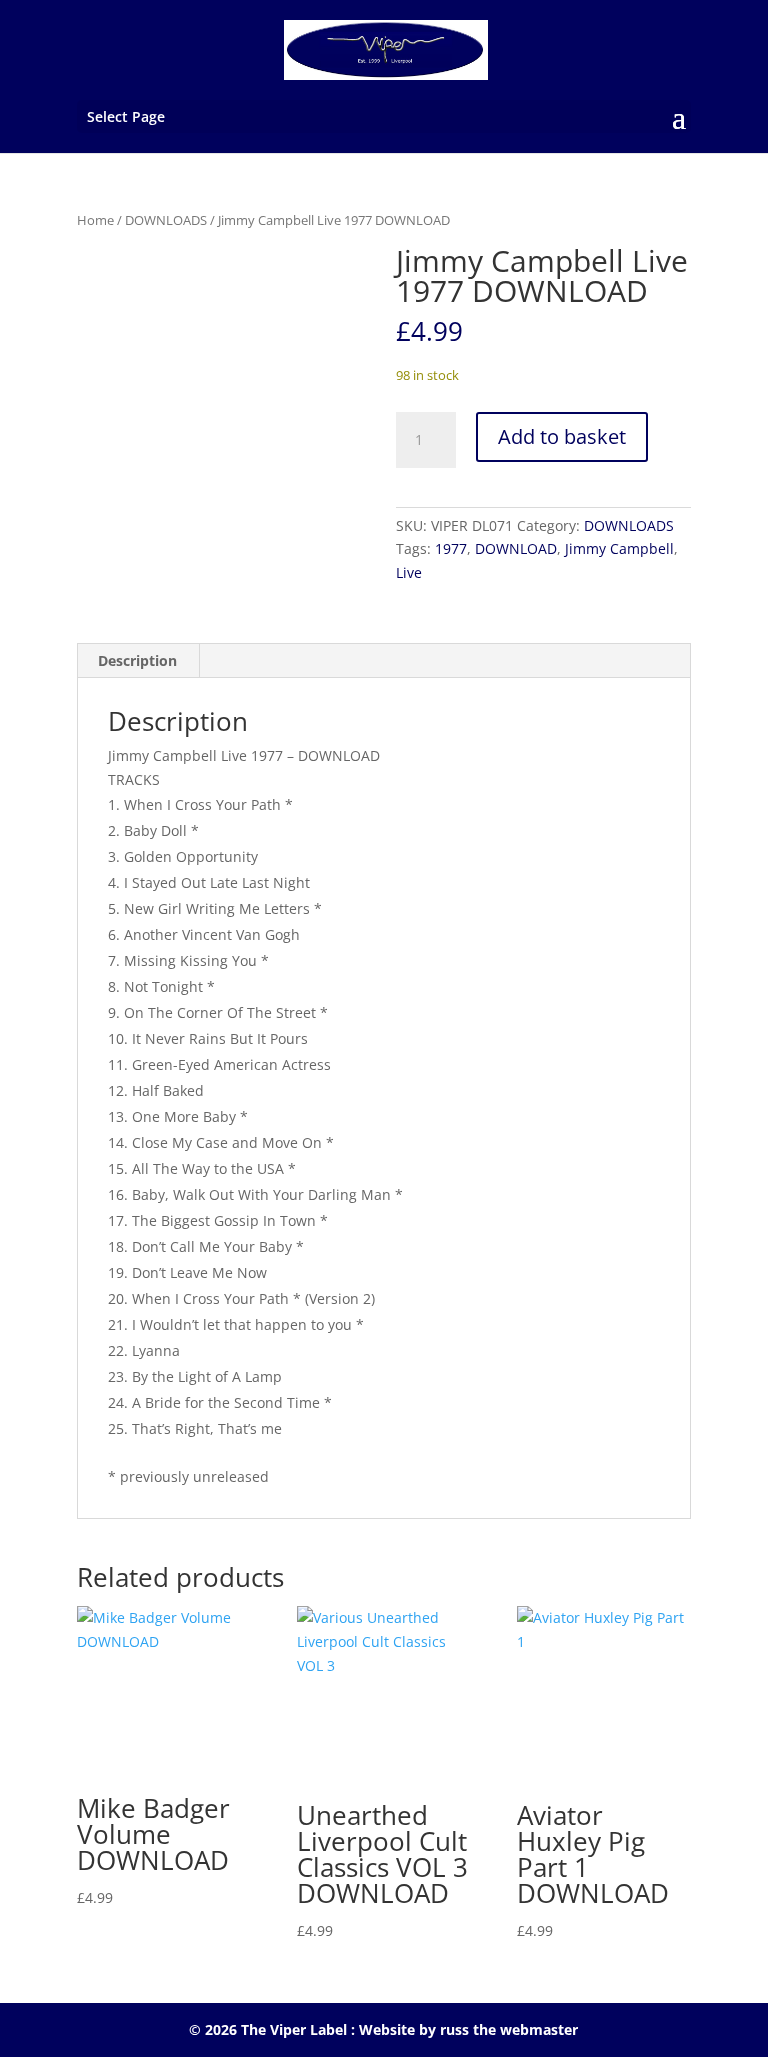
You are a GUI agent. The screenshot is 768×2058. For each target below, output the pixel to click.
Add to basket (562, 436)
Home (95, 220)
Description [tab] (137, 660)
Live (409, 572)
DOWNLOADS (166, 220)
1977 (451, 548)
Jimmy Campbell (619, 548)
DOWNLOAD (516, 548)
